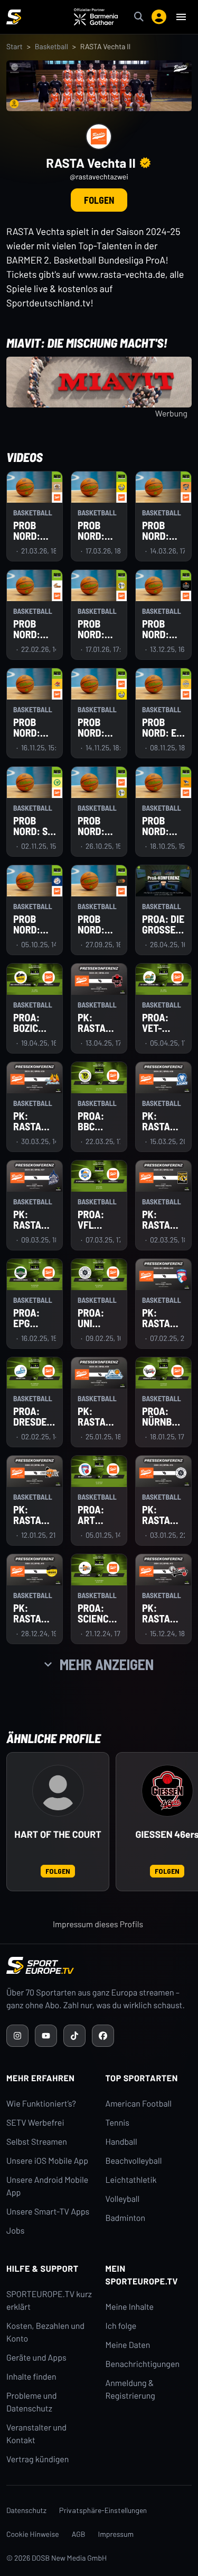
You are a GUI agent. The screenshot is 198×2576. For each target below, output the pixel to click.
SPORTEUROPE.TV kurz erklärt (49, 2301)
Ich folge (121, 2326)
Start (15, 46)
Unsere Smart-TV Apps (48, 2212)
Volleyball (123, 2199)
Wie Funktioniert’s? (41, 2104)
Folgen (99, 200)
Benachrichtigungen (143, 2364)
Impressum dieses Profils (98, 1924)
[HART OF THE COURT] (58, 1791)
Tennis (118, 2123)
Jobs (15, 2231)
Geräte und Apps (36, 2358)
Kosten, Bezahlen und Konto (45, 2332)
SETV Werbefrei (35, 2123)
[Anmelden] (159, 17)
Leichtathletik (131, 2180)
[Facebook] (103, 2036)
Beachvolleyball (134, 2161)
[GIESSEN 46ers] (167, 1791)
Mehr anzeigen (107, 1664)
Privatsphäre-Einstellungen (103, 2510)
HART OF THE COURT (58, 1834)
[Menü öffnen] (181, 17)
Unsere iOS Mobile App (47, 2161)
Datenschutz (26, 2510)
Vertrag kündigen (37, 2459)
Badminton (126, 2218)
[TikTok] (74, 2036)
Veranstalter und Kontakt (36, 2434)
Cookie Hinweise (33, 2534)
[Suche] (139, 17)
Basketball (51, 46)
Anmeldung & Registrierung (130, 2389)
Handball (121, 2142)
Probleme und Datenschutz (32, 2402)
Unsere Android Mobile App (47, 2186)
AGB (79, 2534)
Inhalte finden (31, 2377)
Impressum (116, 2534)
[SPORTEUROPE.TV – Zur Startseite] (14, 17)
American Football (139, 2104)
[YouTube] (46, 2036)
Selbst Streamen (37, 2142)
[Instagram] (17, 2036)
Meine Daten (128, 2345)
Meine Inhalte (130, 2307)
